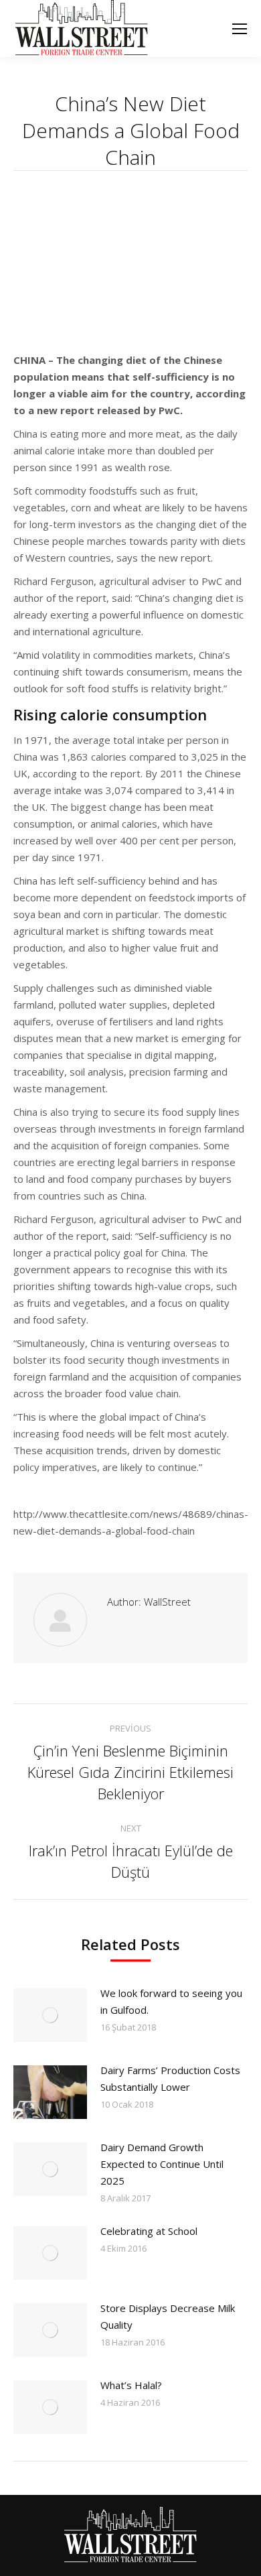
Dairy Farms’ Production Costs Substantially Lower (170, 2078)
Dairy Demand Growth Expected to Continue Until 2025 (162, 2164)
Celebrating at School (149, 2231)
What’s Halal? (131, 2385)
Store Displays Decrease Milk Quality (168, 2316)
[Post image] (50, 2015)
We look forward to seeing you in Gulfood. (171, 2001)
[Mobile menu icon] (240, 29)
